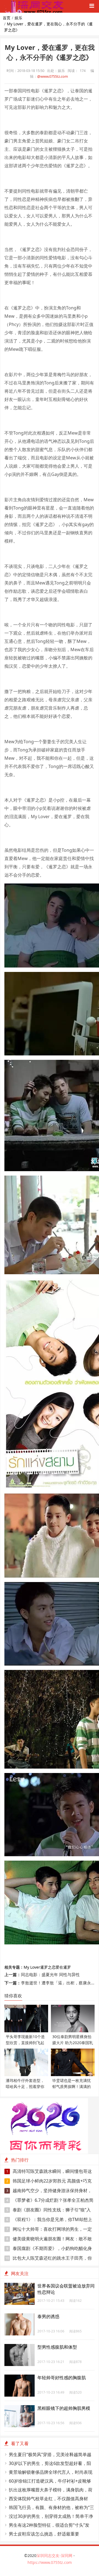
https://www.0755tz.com (50, 2562)
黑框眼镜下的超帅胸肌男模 (64, 2408)
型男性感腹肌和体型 (57, 2347)
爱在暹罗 (63, 1967)
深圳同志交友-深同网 (55, 2555)
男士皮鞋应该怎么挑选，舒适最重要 (44, 2534)
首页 (7, 18)
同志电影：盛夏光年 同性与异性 (50, 1974)
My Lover (32, 1967)
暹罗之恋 (48, 1967)
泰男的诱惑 (48, 2316)
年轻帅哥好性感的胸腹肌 (62, 2378)
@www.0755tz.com (53, 76)
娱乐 (18, 18)
